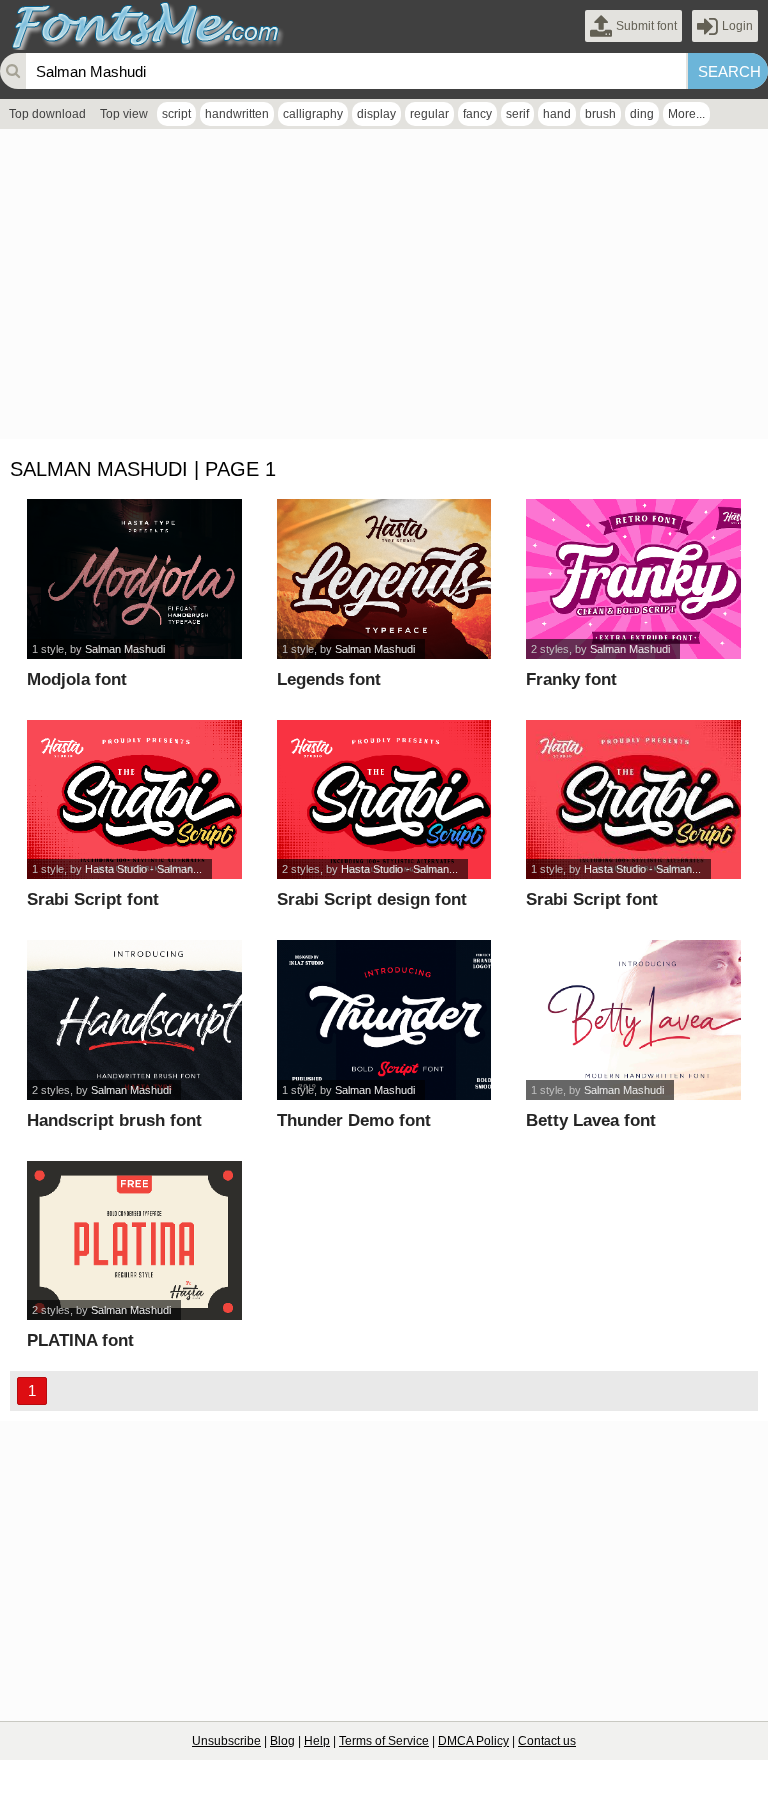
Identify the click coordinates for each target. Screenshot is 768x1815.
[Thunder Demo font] (384, 1020)
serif (517, 114)
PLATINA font (80, 1340)
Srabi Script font (93, 899)
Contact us (547, 1741)
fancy (477, 114)
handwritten (237, 114)
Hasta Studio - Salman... (143, 869)
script (176, 114)
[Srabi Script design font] (384, 800)
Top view (124, 114)
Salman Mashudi (125, 649)
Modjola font (77, 679)
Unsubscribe (226, 1741)
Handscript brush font (114, 1120)
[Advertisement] (384, 289)
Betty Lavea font (591, 1120)
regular (429, 114)
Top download (47, 114)
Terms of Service (384, 1741)
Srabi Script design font (372, 899)
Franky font (571, 679)
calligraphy (313, 114)
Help (317, 1741)
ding (642, 114)
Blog (282, 1741)
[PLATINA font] (134, 1241)
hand (557, 114)
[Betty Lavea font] (633, 1020)
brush (600, 114)
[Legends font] (384, 579)
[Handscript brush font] (134, 1020)
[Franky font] (633, 579)
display (376, 114)
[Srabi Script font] (134, 800)
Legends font (329, 679)
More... (686, 114)
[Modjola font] (134, 579)
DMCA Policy (473, 1741)
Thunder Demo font (354, 1120)
